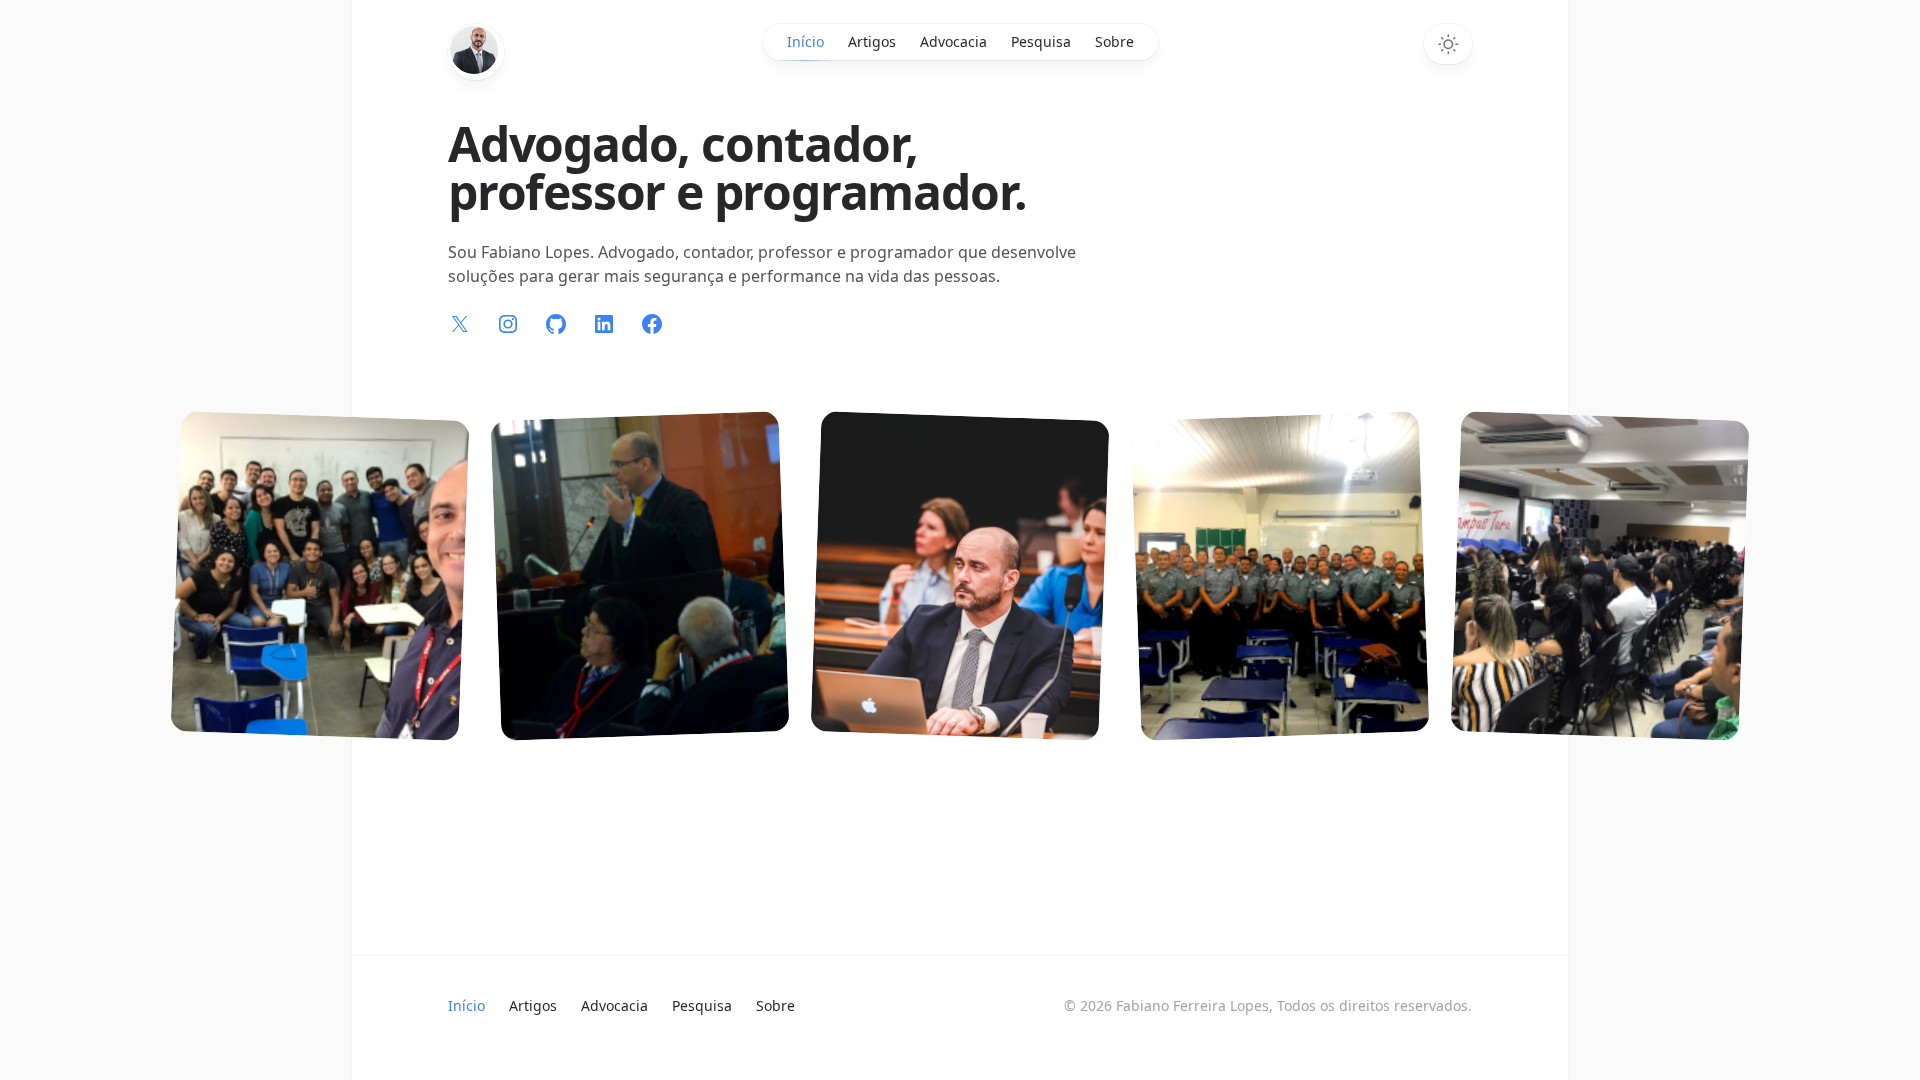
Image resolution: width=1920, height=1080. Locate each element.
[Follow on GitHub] (556, 324)
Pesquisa (1041, 41)
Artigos (872, 41)
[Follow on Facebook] (652, 324)
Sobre (1114, 41)
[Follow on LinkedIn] (604, 324)
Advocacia (953, 41)
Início (805, 41)
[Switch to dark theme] (1448, 44)
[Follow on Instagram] (508, 324)
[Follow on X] (460, 324)
